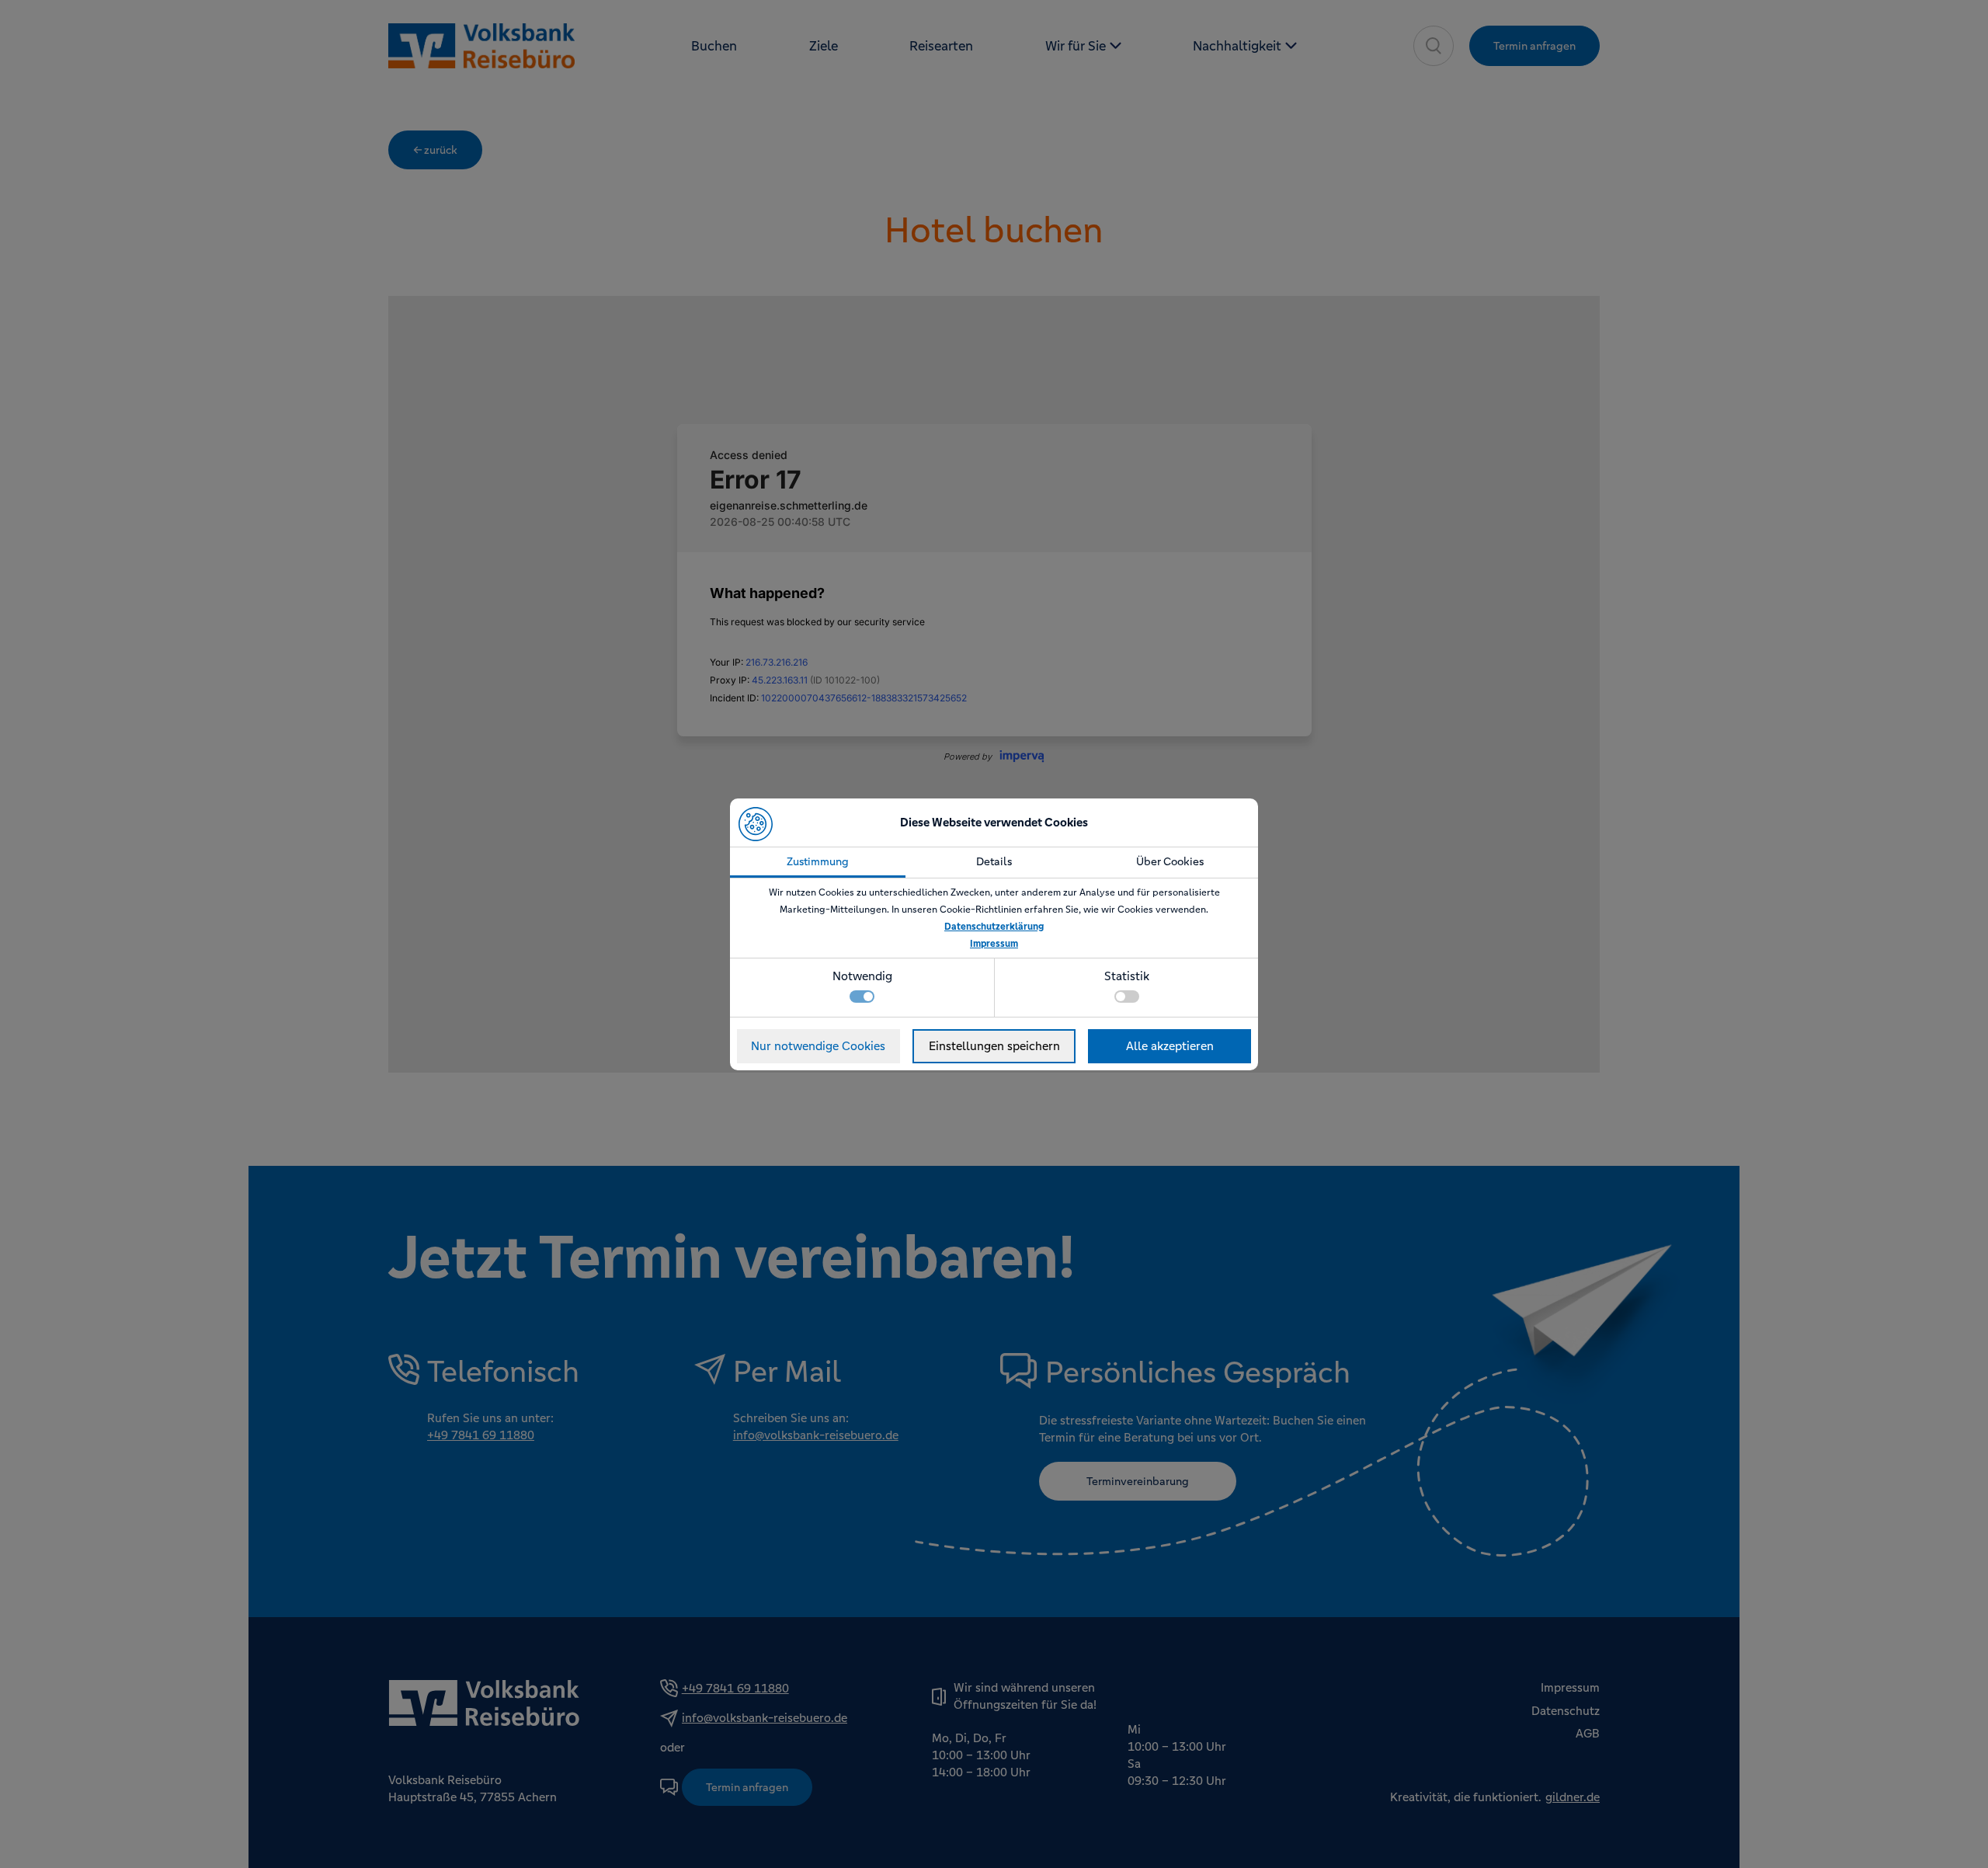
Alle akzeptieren (1170, 1046)
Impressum (994, 944)
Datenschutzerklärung (994, 927)
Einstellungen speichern (994, 1046)
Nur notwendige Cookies (818, 1046)
